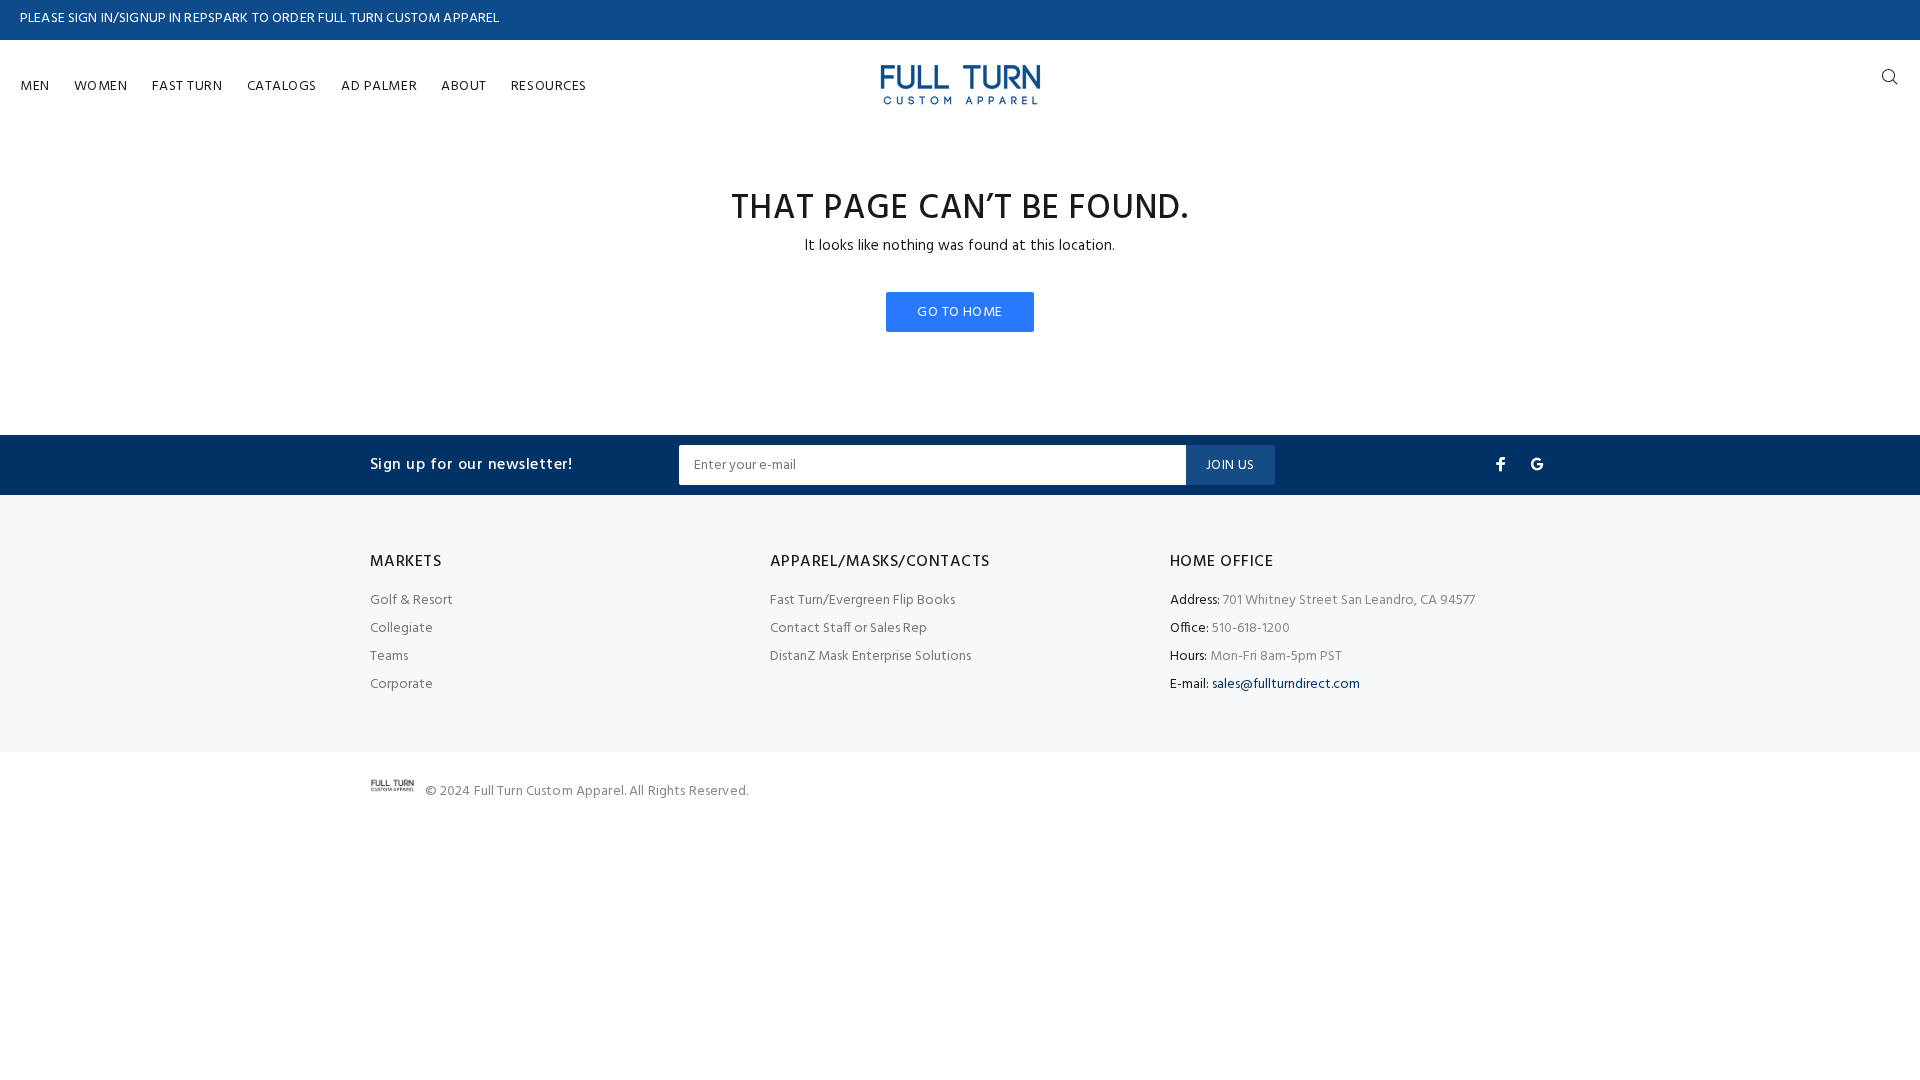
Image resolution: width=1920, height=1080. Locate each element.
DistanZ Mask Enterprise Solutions (870, 656)
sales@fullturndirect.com (1286, 684)
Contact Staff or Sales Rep (848, 628)
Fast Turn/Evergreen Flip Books (862, 600)
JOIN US (1230, 465)
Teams (389, 656)
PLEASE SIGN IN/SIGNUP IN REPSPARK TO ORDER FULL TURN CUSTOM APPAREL (259, 18)
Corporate (401, 684)
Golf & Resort (411, 600)
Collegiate (401, 628)
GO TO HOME (959, 312)
